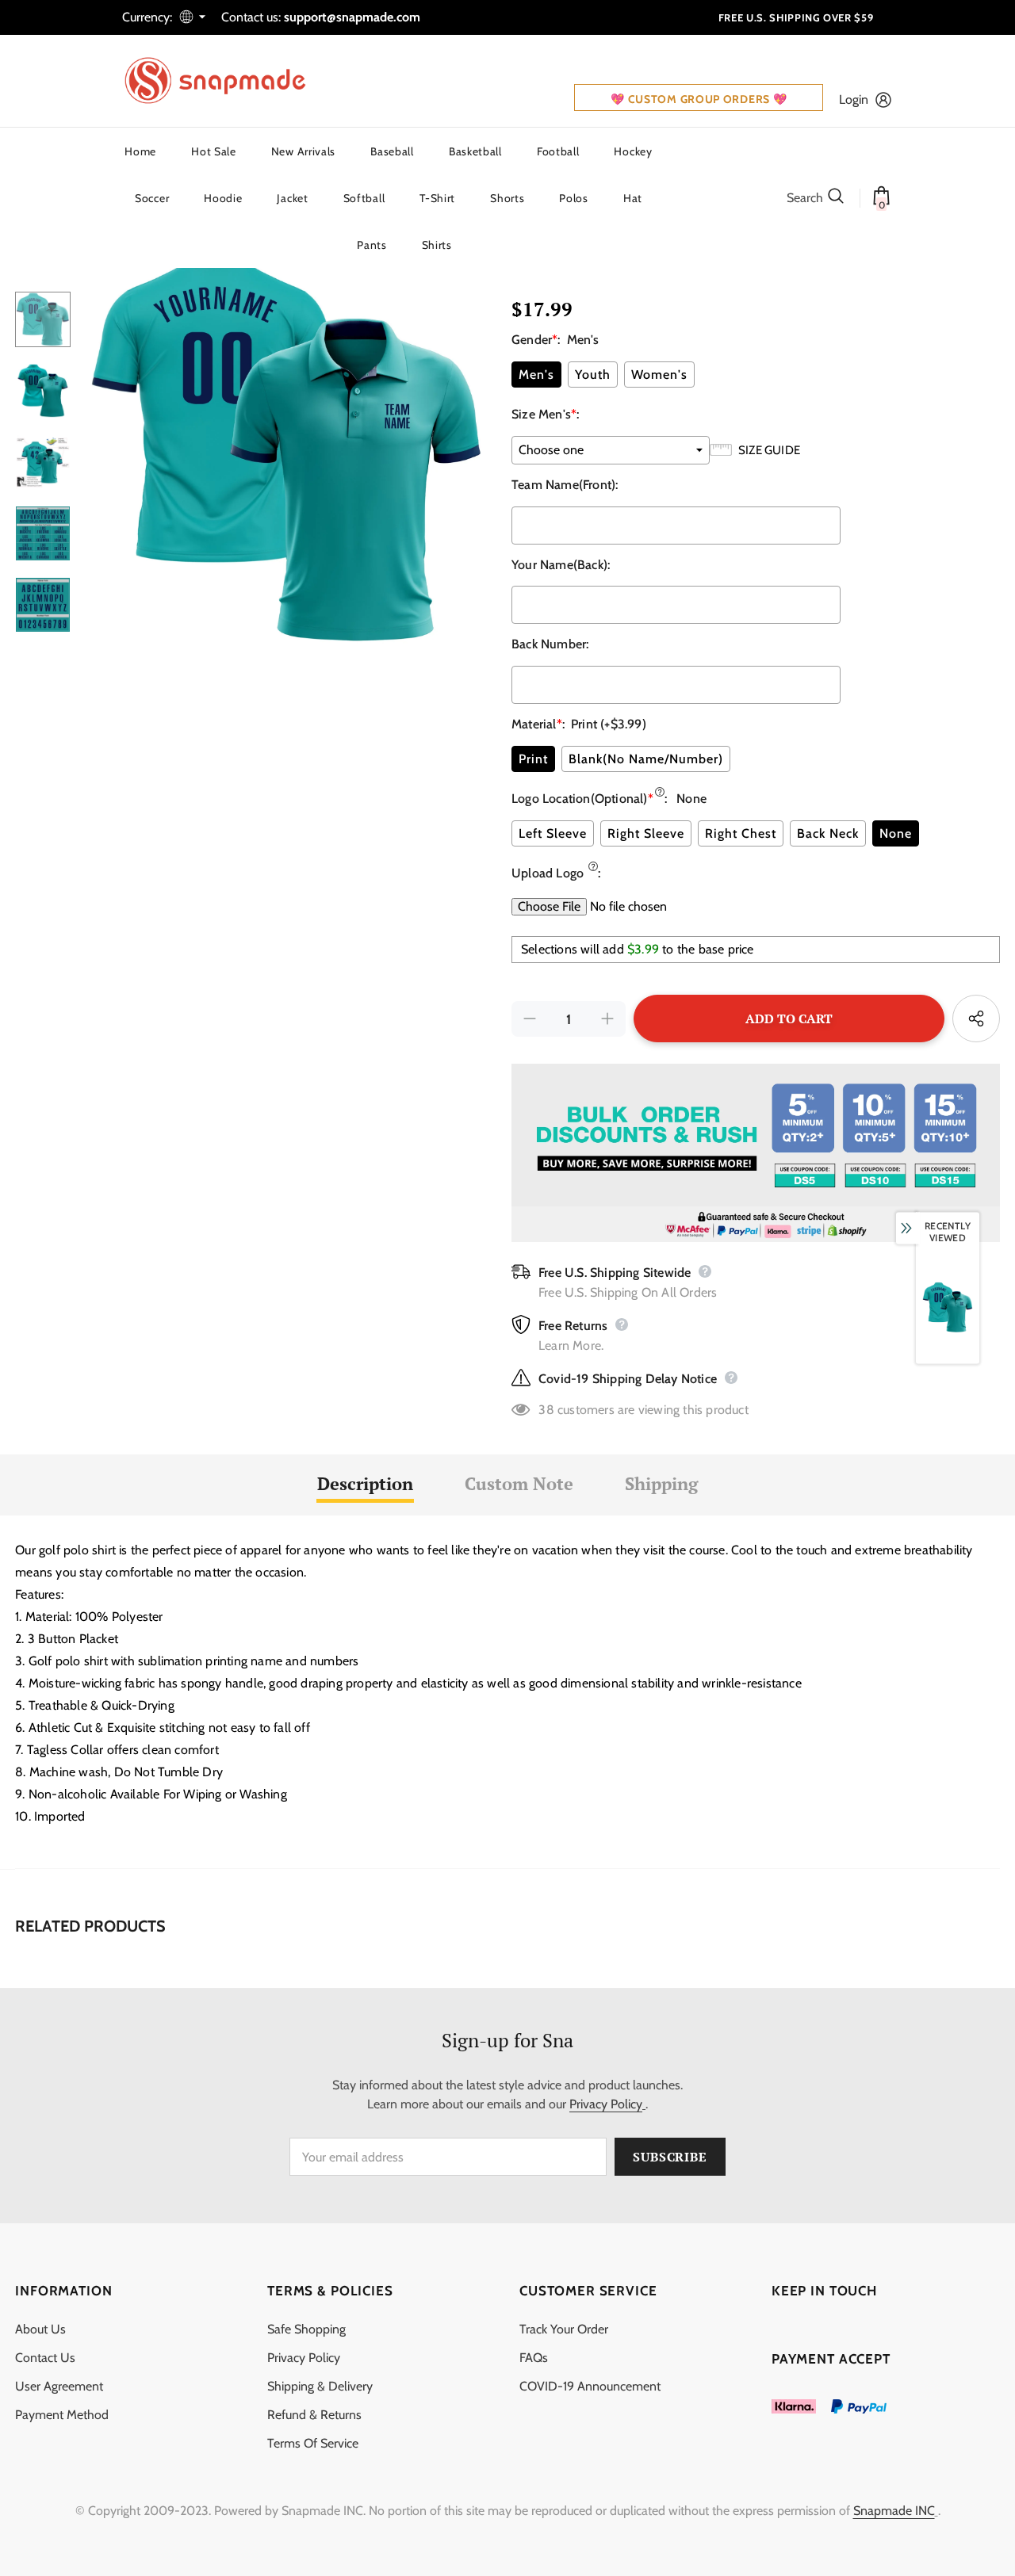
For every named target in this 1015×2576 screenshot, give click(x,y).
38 (546, 1410)
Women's (659, 375)
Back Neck (828, 833)
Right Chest (741, 833)
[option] (287, 446)
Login (854, 99)
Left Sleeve (553, 833)
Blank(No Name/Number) (646, 759)
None (896, 833)
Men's (536, 375)
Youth (593, 375)
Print (533, 759)
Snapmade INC (894, 2511)
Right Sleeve (646, 833)
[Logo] (225, 81)
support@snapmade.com (352, 17)
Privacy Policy (606, 2104)
